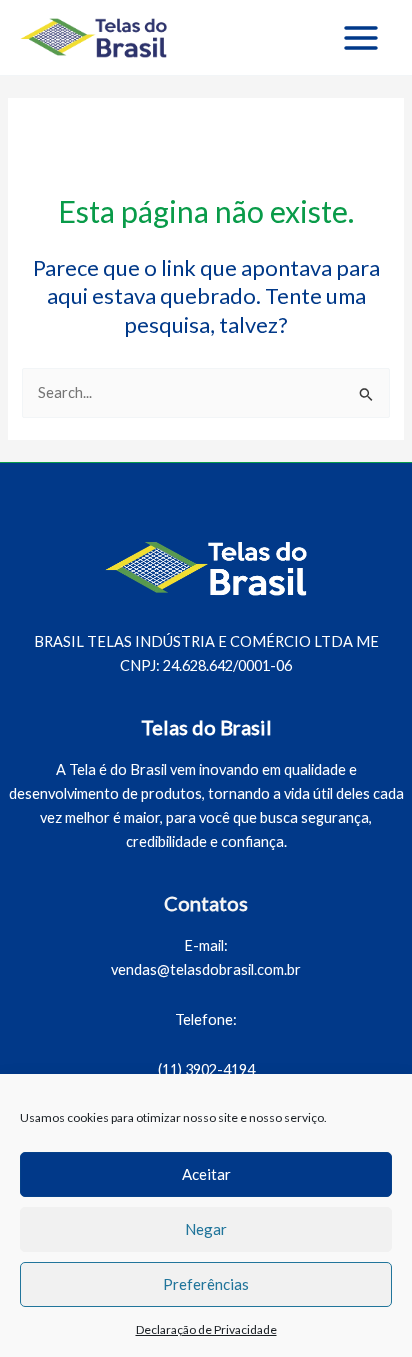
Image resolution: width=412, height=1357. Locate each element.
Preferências (206, 1284)
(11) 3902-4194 (206, 1069)
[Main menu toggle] (361, 38)
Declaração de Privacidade (206, 1329)
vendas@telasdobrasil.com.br (206, 969)
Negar (206, 1229)
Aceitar (206, 1174)
